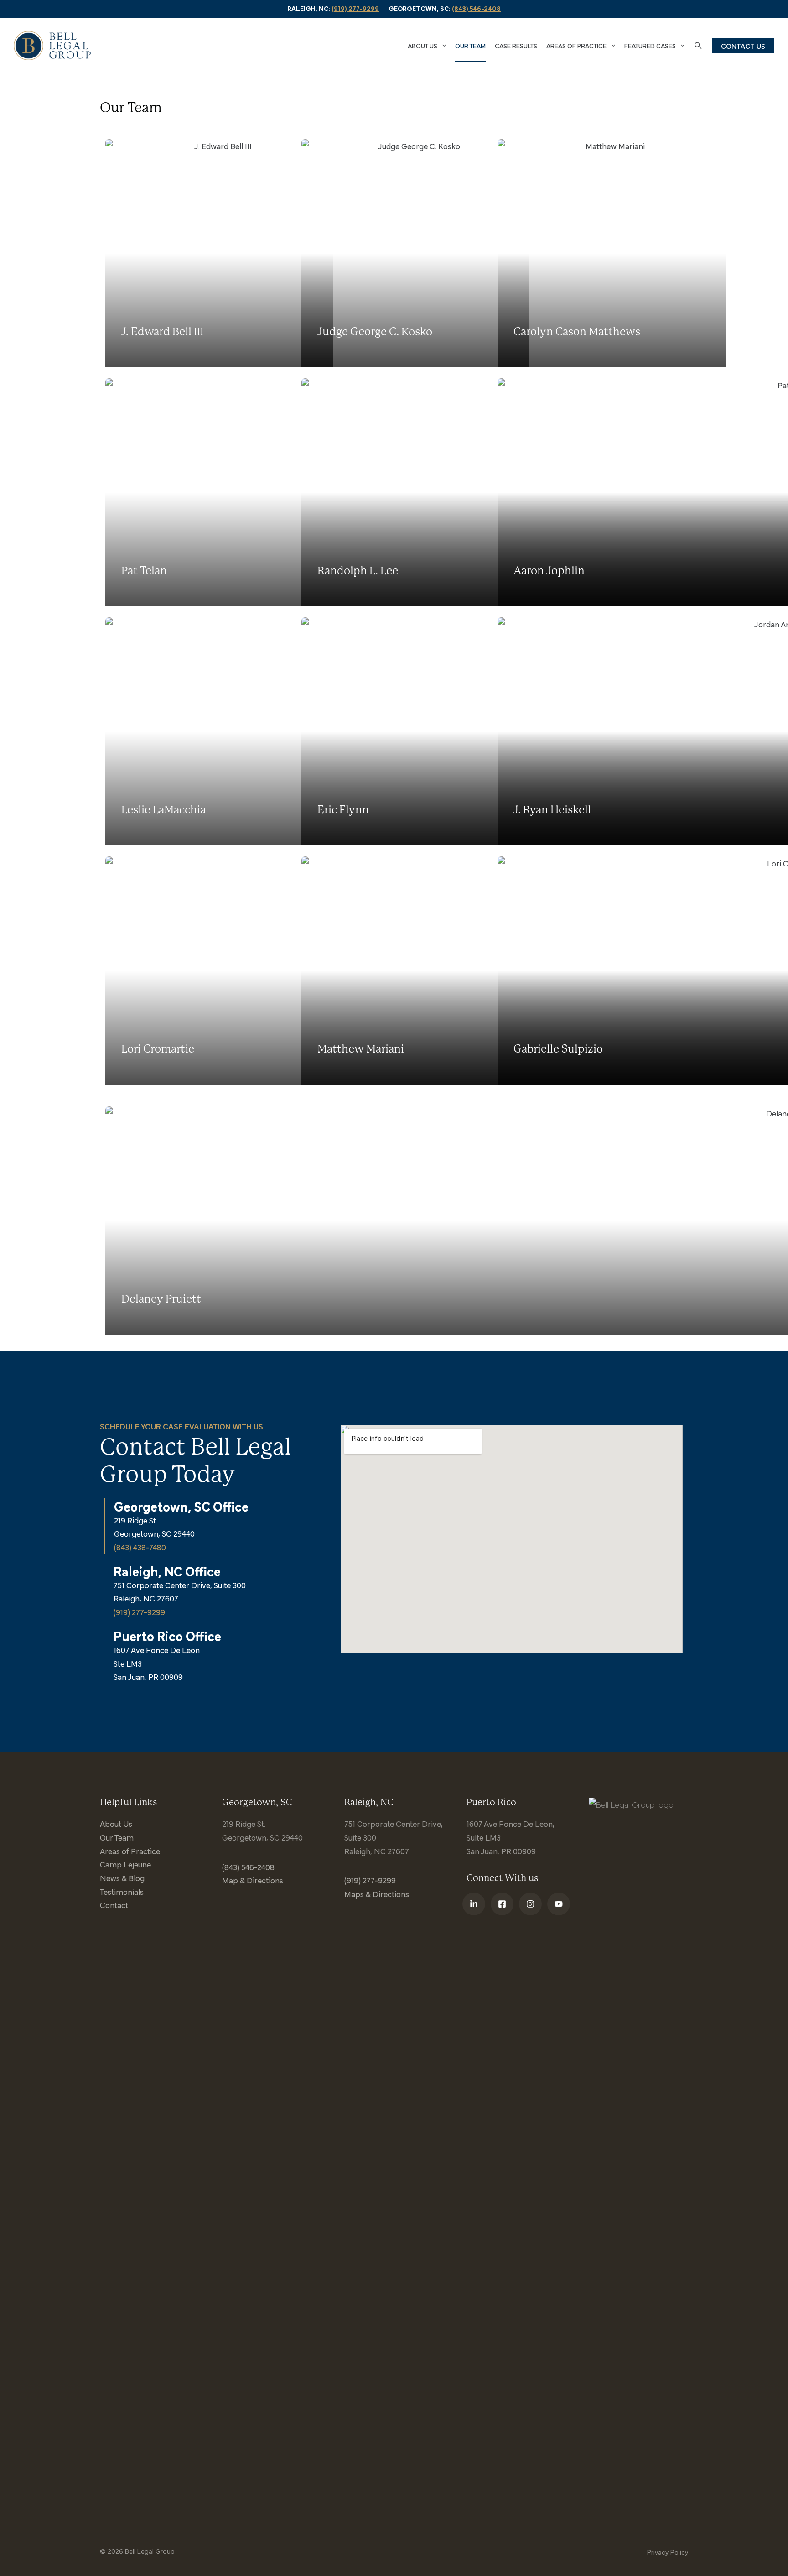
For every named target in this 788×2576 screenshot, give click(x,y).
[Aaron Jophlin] (590, 492)
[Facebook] (502, 1904)
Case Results (516, 45)
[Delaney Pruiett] (198, 1220)
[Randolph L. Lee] (394, 492)
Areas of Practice (576, 45)
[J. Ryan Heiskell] (590, 731)
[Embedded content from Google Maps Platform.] (512, 1539)
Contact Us (743, 46)
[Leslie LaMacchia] (198, 731)
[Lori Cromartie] (198, 970)
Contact (114, 1905)
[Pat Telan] (198, 492)
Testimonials (122, 1891)
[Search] (698, 46)
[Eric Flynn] (394, 731)
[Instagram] (530, 1904)
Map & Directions (253, 1880)
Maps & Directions (377, 1894)
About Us (423, 45)
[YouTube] (559, 1904)
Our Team (470, 45)
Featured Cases (650, 45)
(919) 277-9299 (355, 8)
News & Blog (122, 1878)
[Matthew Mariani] (394, 970)
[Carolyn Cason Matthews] (590, 253)
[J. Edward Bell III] (198, 253)
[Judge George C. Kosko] (394, 253)
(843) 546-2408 (476, 8)
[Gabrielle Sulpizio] (590, 970)
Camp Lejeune (125, 1864)
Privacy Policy (668, 2552)
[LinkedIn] (474, 1904)
